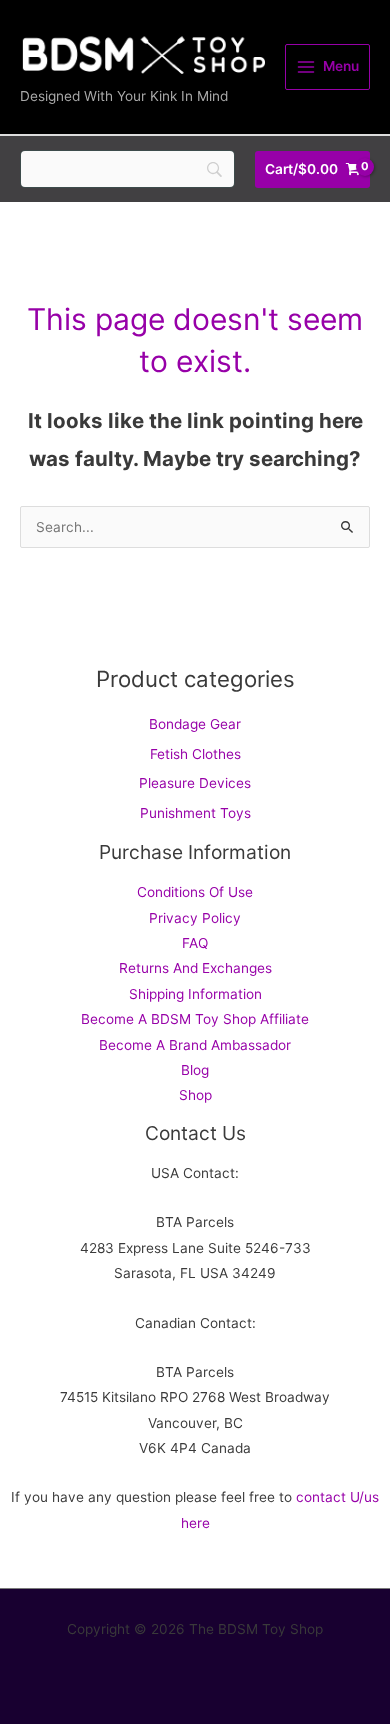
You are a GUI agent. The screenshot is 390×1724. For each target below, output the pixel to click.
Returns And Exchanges (195, 968)
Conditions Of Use (195, 892)
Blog (195, 1070)
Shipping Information (195, 994)
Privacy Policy (195, 918)
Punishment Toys (195, 813)
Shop (195, 1095)
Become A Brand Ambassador (195, 1045)
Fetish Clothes (195, 754)
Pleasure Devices (195, 783)
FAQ (195, 943)
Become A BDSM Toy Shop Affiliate (195, 1019)
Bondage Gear (195, 724)
